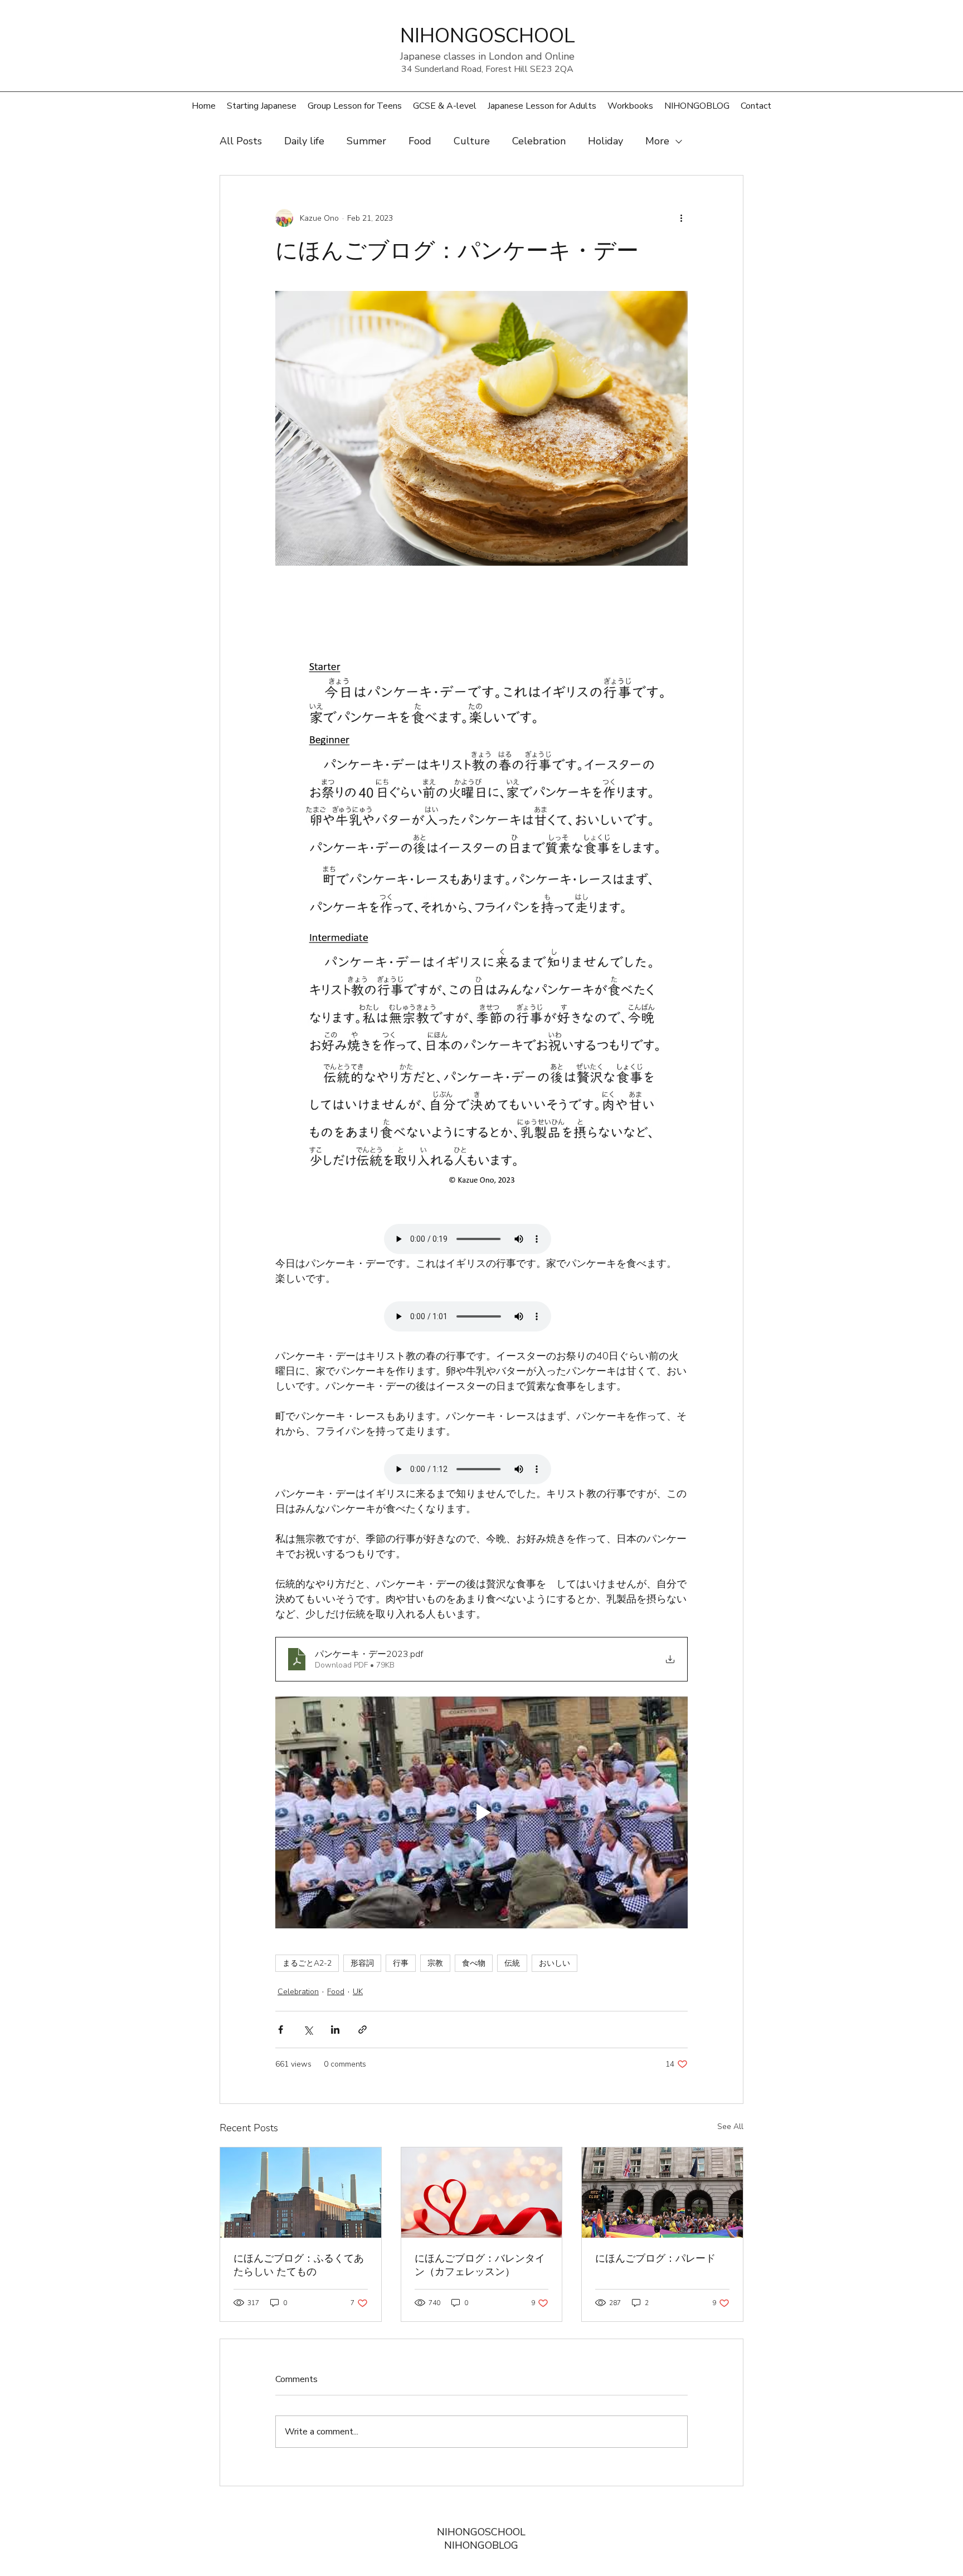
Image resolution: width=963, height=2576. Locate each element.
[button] (355, 106)
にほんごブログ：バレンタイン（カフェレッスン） (480, 2265)
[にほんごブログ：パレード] (662, 2193)
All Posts (241, 141)
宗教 (435, 1963)
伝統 (512, 1963)
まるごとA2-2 (307, 1963)
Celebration (539, 141)
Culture (472, 141)
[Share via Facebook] (281, 2030)
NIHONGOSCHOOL (481, 2532)
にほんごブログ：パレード (655, 2258)
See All (730, 2127)
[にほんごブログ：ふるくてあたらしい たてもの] (301, 2193)
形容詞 (362, 1963)
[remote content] (481, 1240)
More (657, 141)
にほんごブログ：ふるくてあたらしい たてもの (299, 2265)
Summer (366, 141)
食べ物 (474, 1963)
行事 (401, 1963)
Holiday (605, 141)
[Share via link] (363, 2030)
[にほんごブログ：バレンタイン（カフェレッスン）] (482, 2193)
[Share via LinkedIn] (335, 2030)
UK (358, 1992)
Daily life (304, 141)
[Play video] (481, 1812)
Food (420, 141)
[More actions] (681, 218)
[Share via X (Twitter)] (308, 2030)
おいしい (555, 1963)
